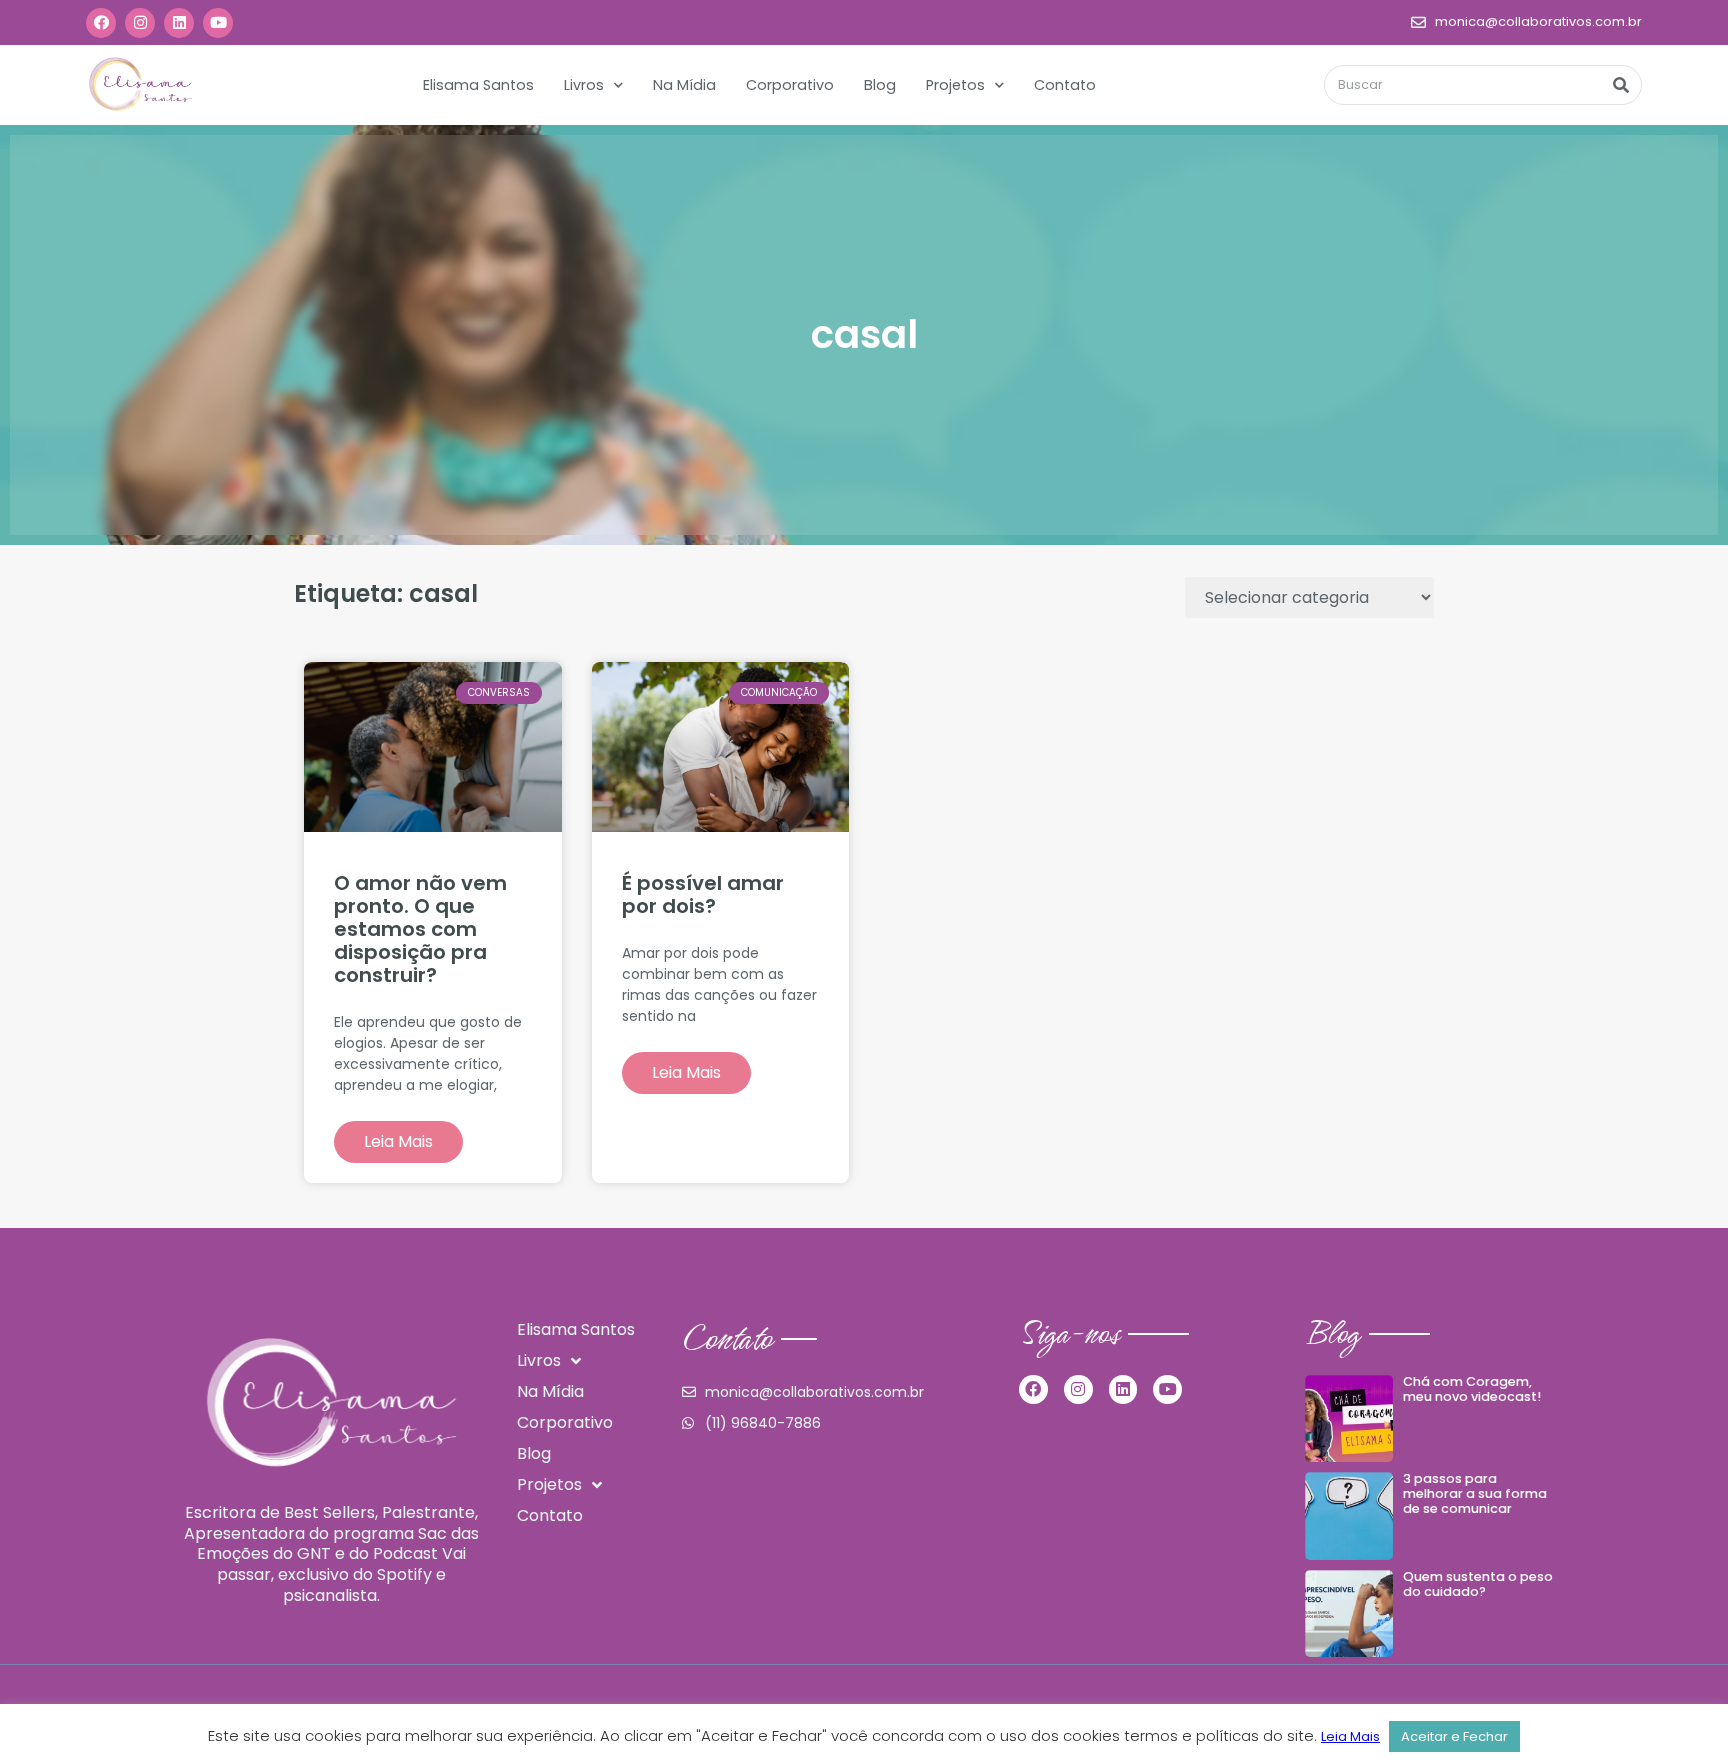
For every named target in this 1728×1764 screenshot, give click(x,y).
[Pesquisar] (1621, 85)
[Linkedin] (179, 23)
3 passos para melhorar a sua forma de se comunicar (1475, 1493)
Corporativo (790, 85)
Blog (880, 85)
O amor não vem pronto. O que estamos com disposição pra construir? (420, 929)
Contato (1065, 85)
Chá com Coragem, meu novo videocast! (1472, 1389)
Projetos (955, 85)
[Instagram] (140, 23)
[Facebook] (101, 23)
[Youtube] (218, 23)
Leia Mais (398, 1141)
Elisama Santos (478, 85)
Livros (584, 85)
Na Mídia (684, 85)
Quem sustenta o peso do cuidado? (1478, 1584)
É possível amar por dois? (703, 894)
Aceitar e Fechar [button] (1454, 1736)
